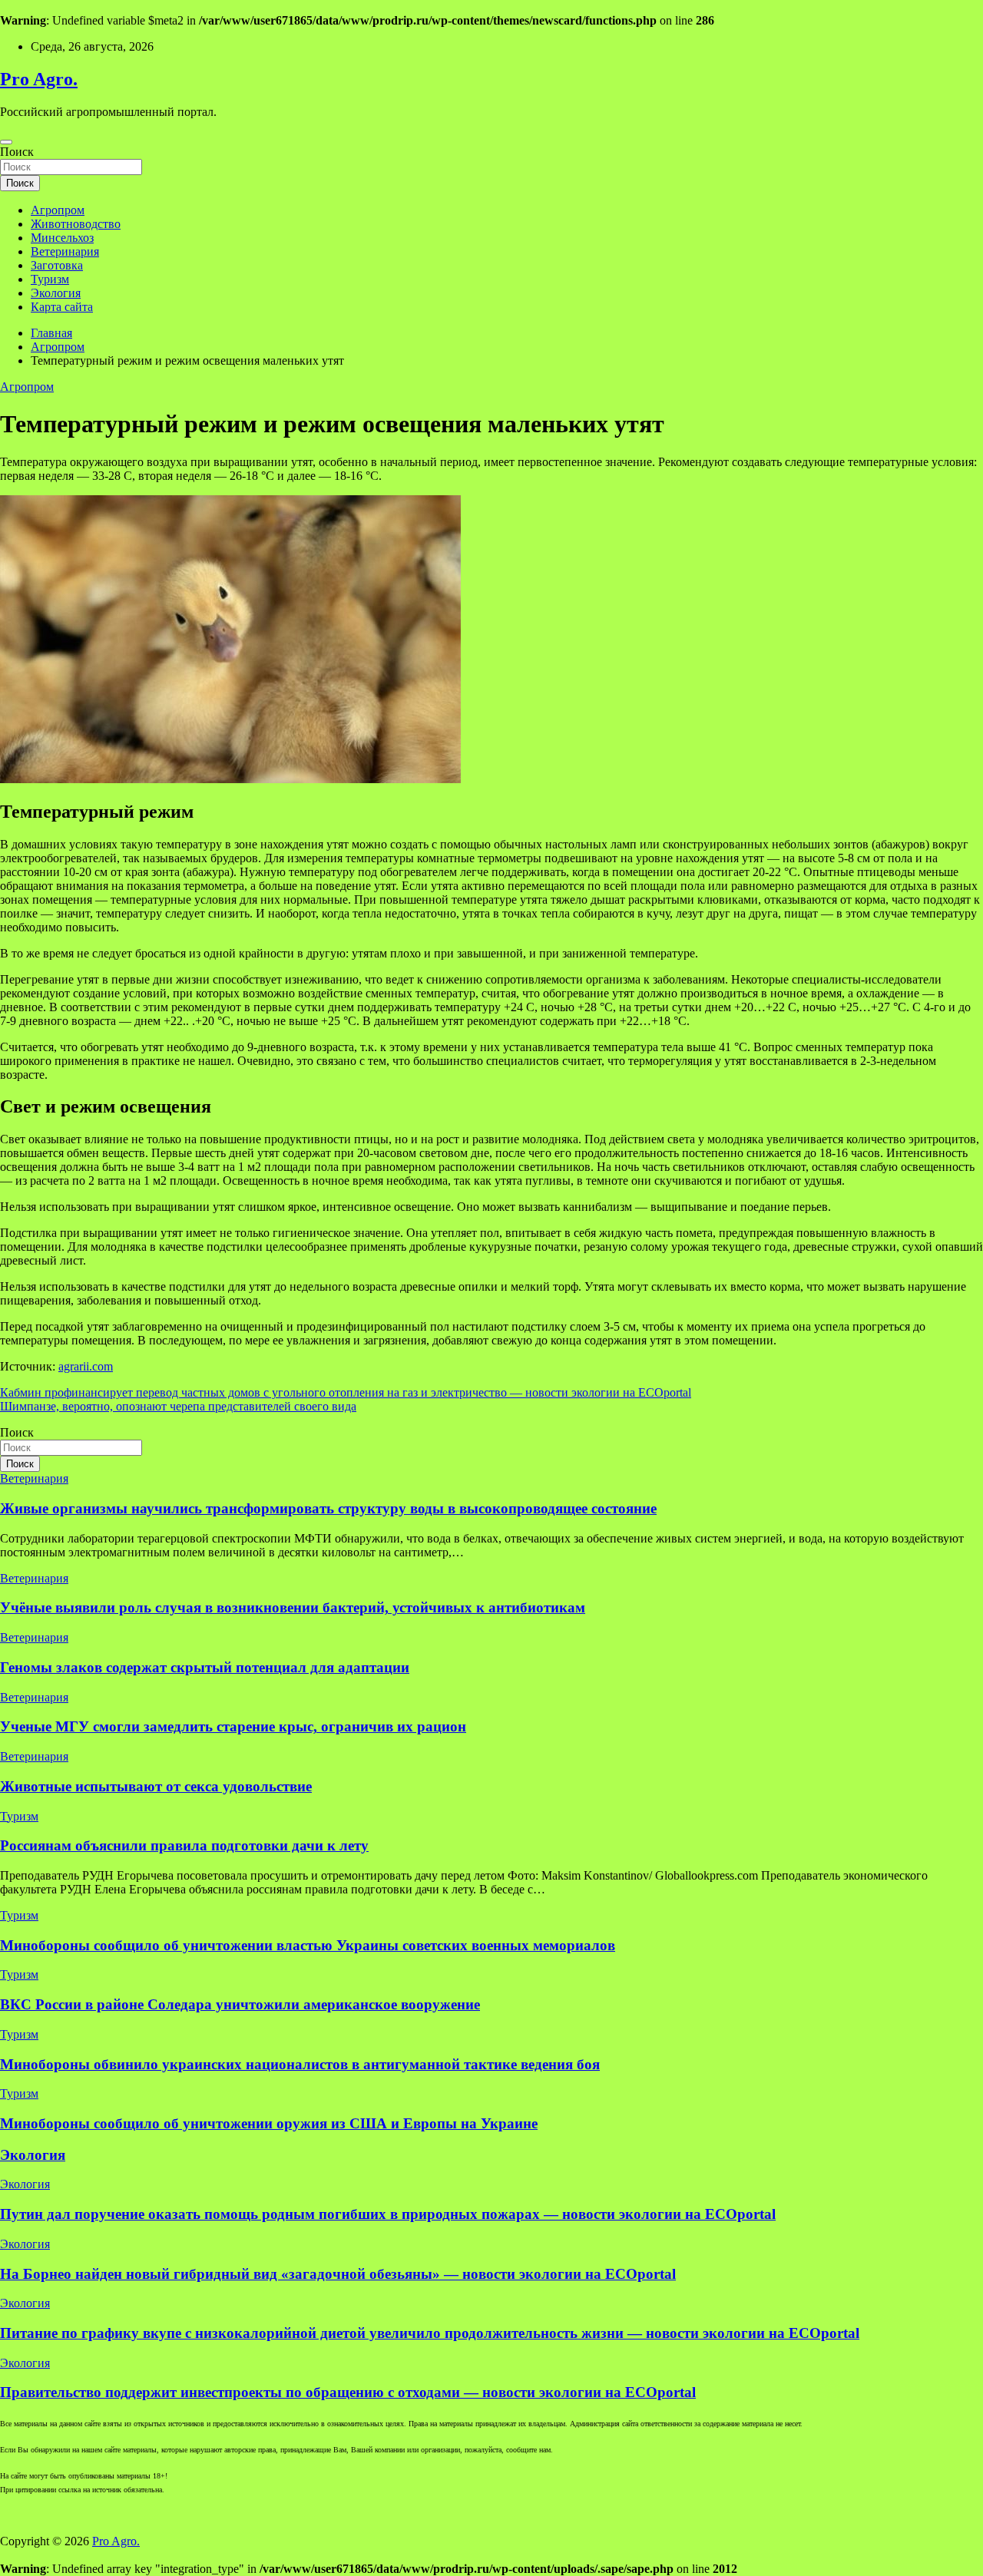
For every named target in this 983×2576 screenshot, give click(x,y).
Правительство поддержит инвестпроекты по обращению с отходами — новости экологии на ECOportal (348, 2392)
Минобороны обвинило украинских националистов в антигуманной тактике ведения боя (300, 2064)
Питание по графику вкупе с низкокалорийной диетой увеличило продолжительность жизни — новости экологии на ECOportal (430, 2333)
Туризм (50, 279)
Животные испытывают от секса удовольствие (156, 1786)
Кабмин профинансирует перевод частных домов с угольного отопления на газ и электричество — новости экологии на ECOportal (346, 1392)
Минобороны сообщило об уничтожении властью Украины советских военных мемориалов (308, 1945)
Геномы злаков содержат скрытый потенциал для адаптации (205, 1667)
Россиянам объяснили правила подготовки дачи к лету (184, 1845)
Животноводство (76, 224)
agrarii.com (86, 1366)
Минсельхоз (62, 238)
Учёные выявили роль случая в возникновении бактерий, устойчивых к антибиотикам (293, 1607)
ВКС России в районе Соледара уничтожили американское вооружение (240, 2004)
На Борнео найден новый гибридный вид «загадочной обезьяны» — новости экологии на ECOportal (338, 2274)
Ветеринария (65, 251)
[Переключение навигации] (6, 142)
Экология (56, 293)
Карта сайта (62, 307)
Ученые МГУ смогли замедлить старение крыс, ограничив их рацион (233, 1726)
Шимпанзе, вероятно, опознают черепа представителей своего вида (178, 1406)
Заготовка (57, 265)
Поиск (17, 152)
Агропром (58, 210)
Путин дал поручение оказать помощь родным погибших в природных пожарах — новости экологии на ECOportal (388, 2214)
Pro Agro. (39, 79)
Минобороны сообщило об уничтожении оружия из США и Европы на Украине (269, 2123)
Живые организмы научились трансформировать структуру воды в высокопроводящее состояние (328, 1508)
